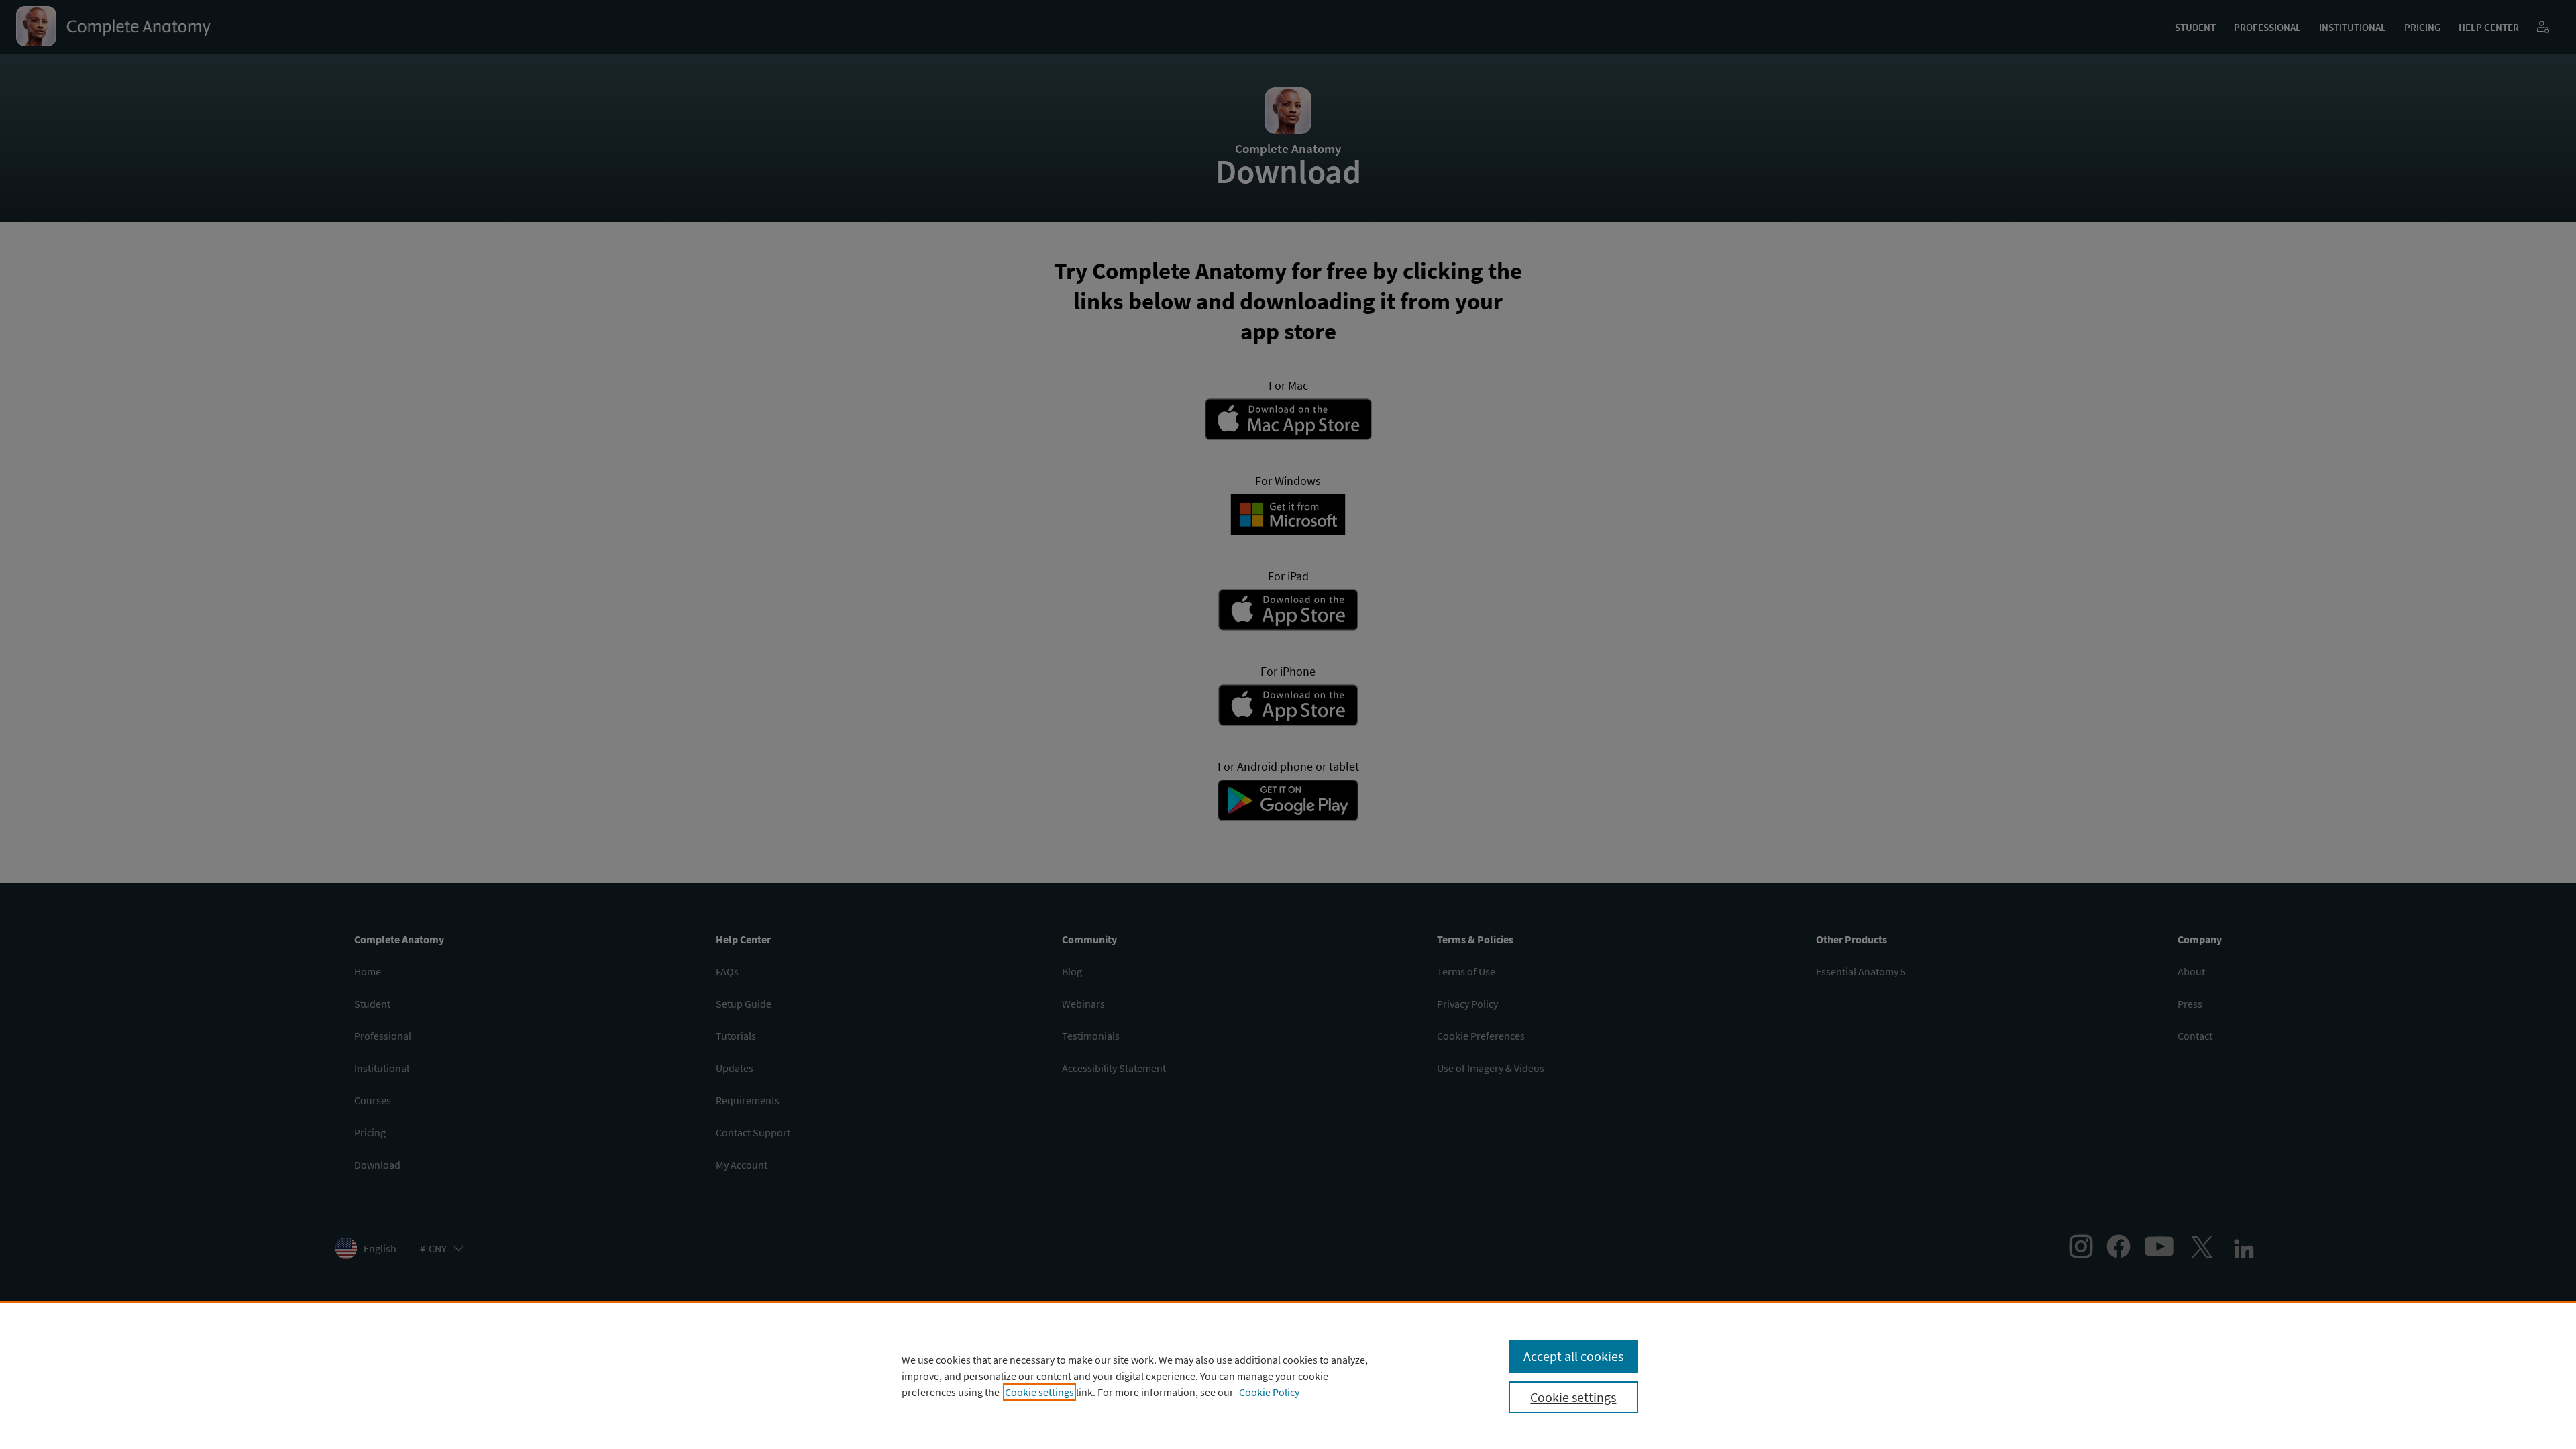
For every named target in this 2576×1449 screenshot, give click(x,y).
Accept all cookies (1573, 1356)
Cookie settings (1039, 1392)
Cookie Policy (1269, 1392)
